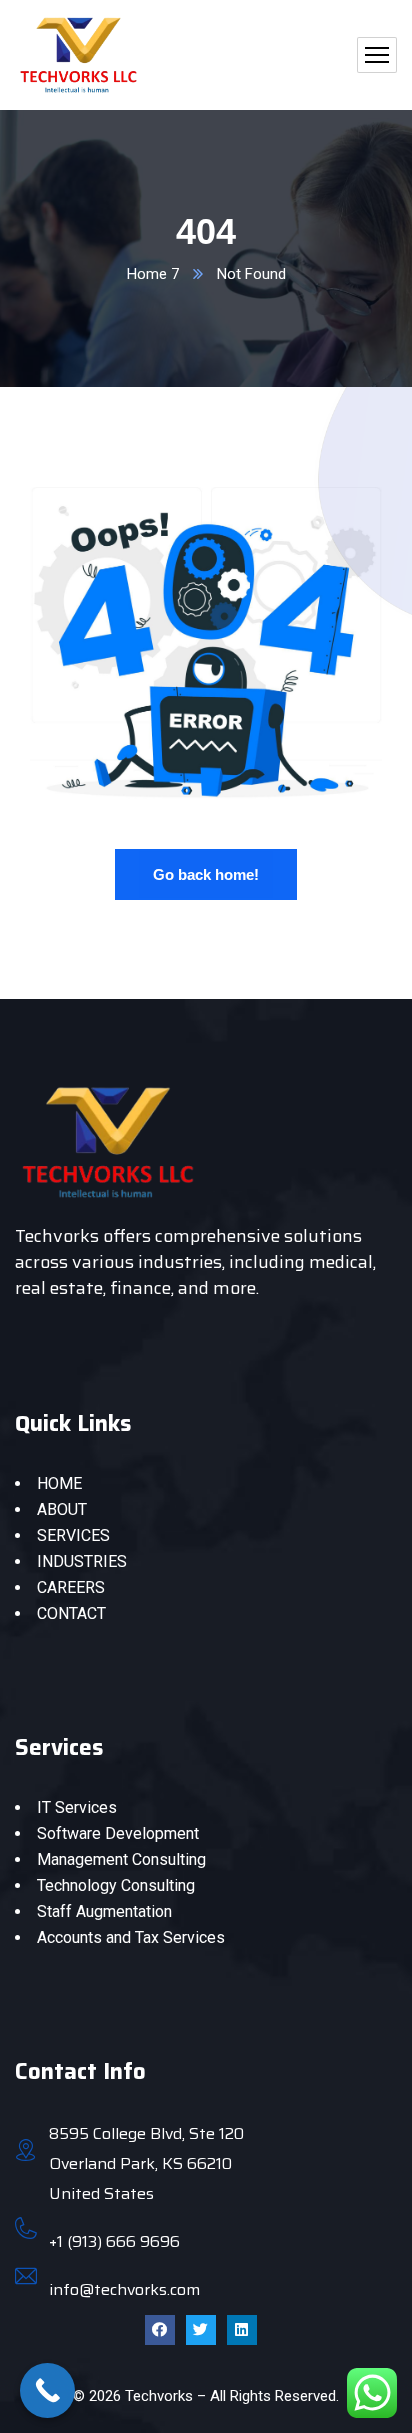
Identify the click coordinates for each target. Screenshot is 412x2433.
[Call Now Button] (47, 2390)
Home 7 (153, 274)
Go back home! (206, 874)
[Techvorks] (78, 55)
